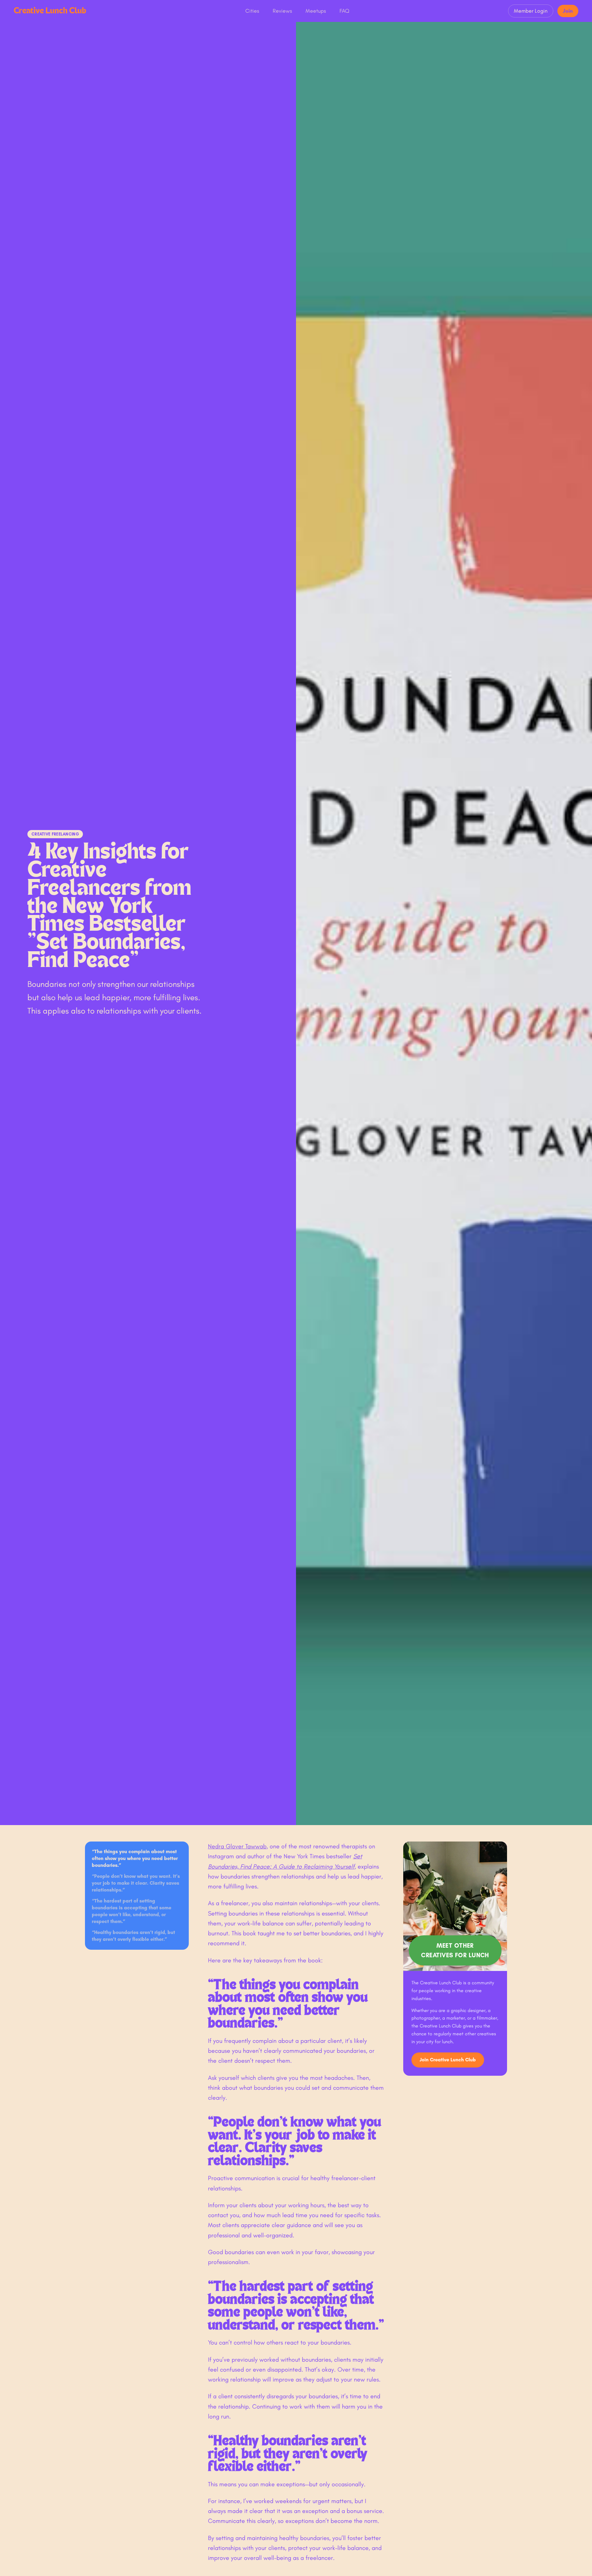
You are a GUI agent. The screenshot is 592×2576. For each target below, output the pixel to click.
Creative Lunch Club (50, 11)
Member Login (531, 11)
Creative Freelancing (55, 834)
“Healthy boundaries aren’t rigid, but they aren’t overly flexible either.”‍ (133, 1936)
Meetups (316, 11)
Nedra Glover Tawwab (237, 1846)
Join (568, 11)
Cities (252, 11)
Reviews (282, 11)
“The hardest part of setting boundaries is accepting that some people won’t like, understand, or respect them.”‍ (132, 1911)
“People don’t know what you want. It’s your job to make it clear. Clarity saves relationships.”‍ (136, 1883)
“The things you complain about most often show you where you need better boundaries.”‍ (135, 1858)
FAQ (344, 11)
